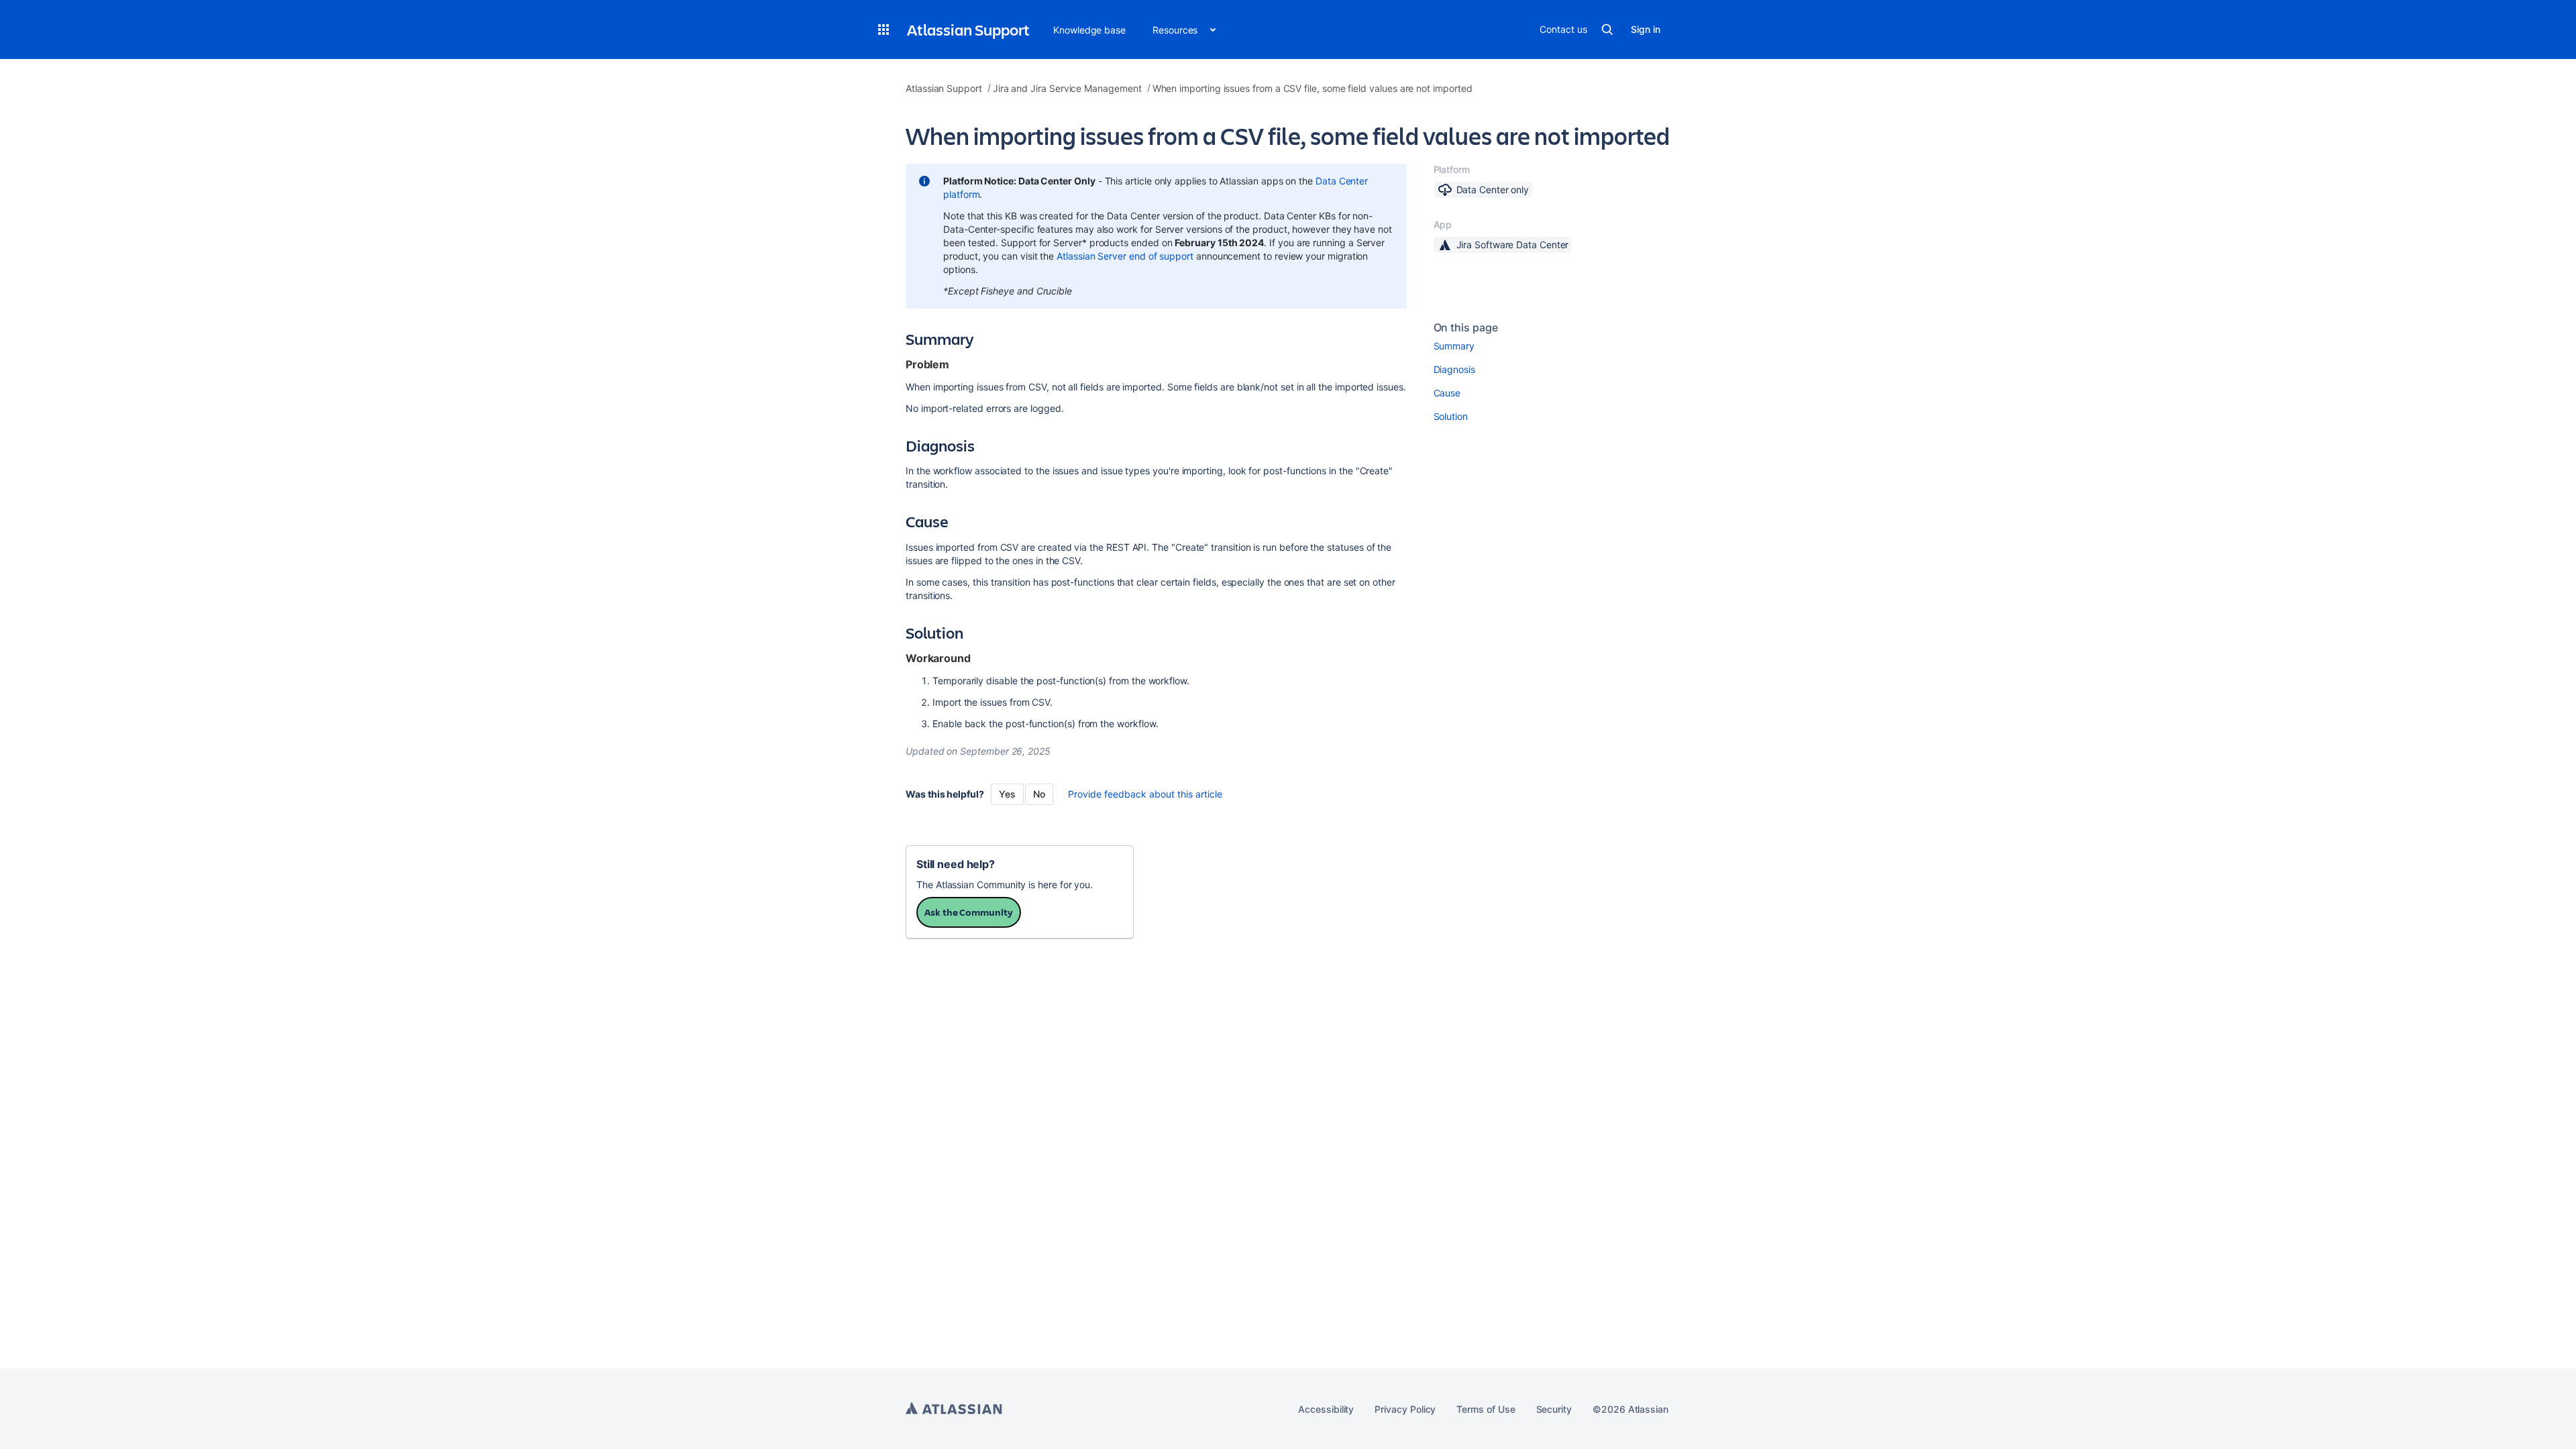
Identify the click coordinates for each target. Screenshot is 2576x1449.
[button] (883, 30)
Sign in (1646, 29)
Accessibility (1326, 1409)
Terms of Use (1486, 1409)
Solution (1451, 416)
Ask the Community (969, 912)
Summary (1454, 346)
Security (1554, 1409)
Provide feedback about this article (1145, 794)
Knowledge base (1089, 30)
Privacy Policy (1405, 1409)
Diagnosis (1454, 369)
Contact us (1563, 29)
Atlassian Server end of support (1125, 256)
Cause (1447, 393)
